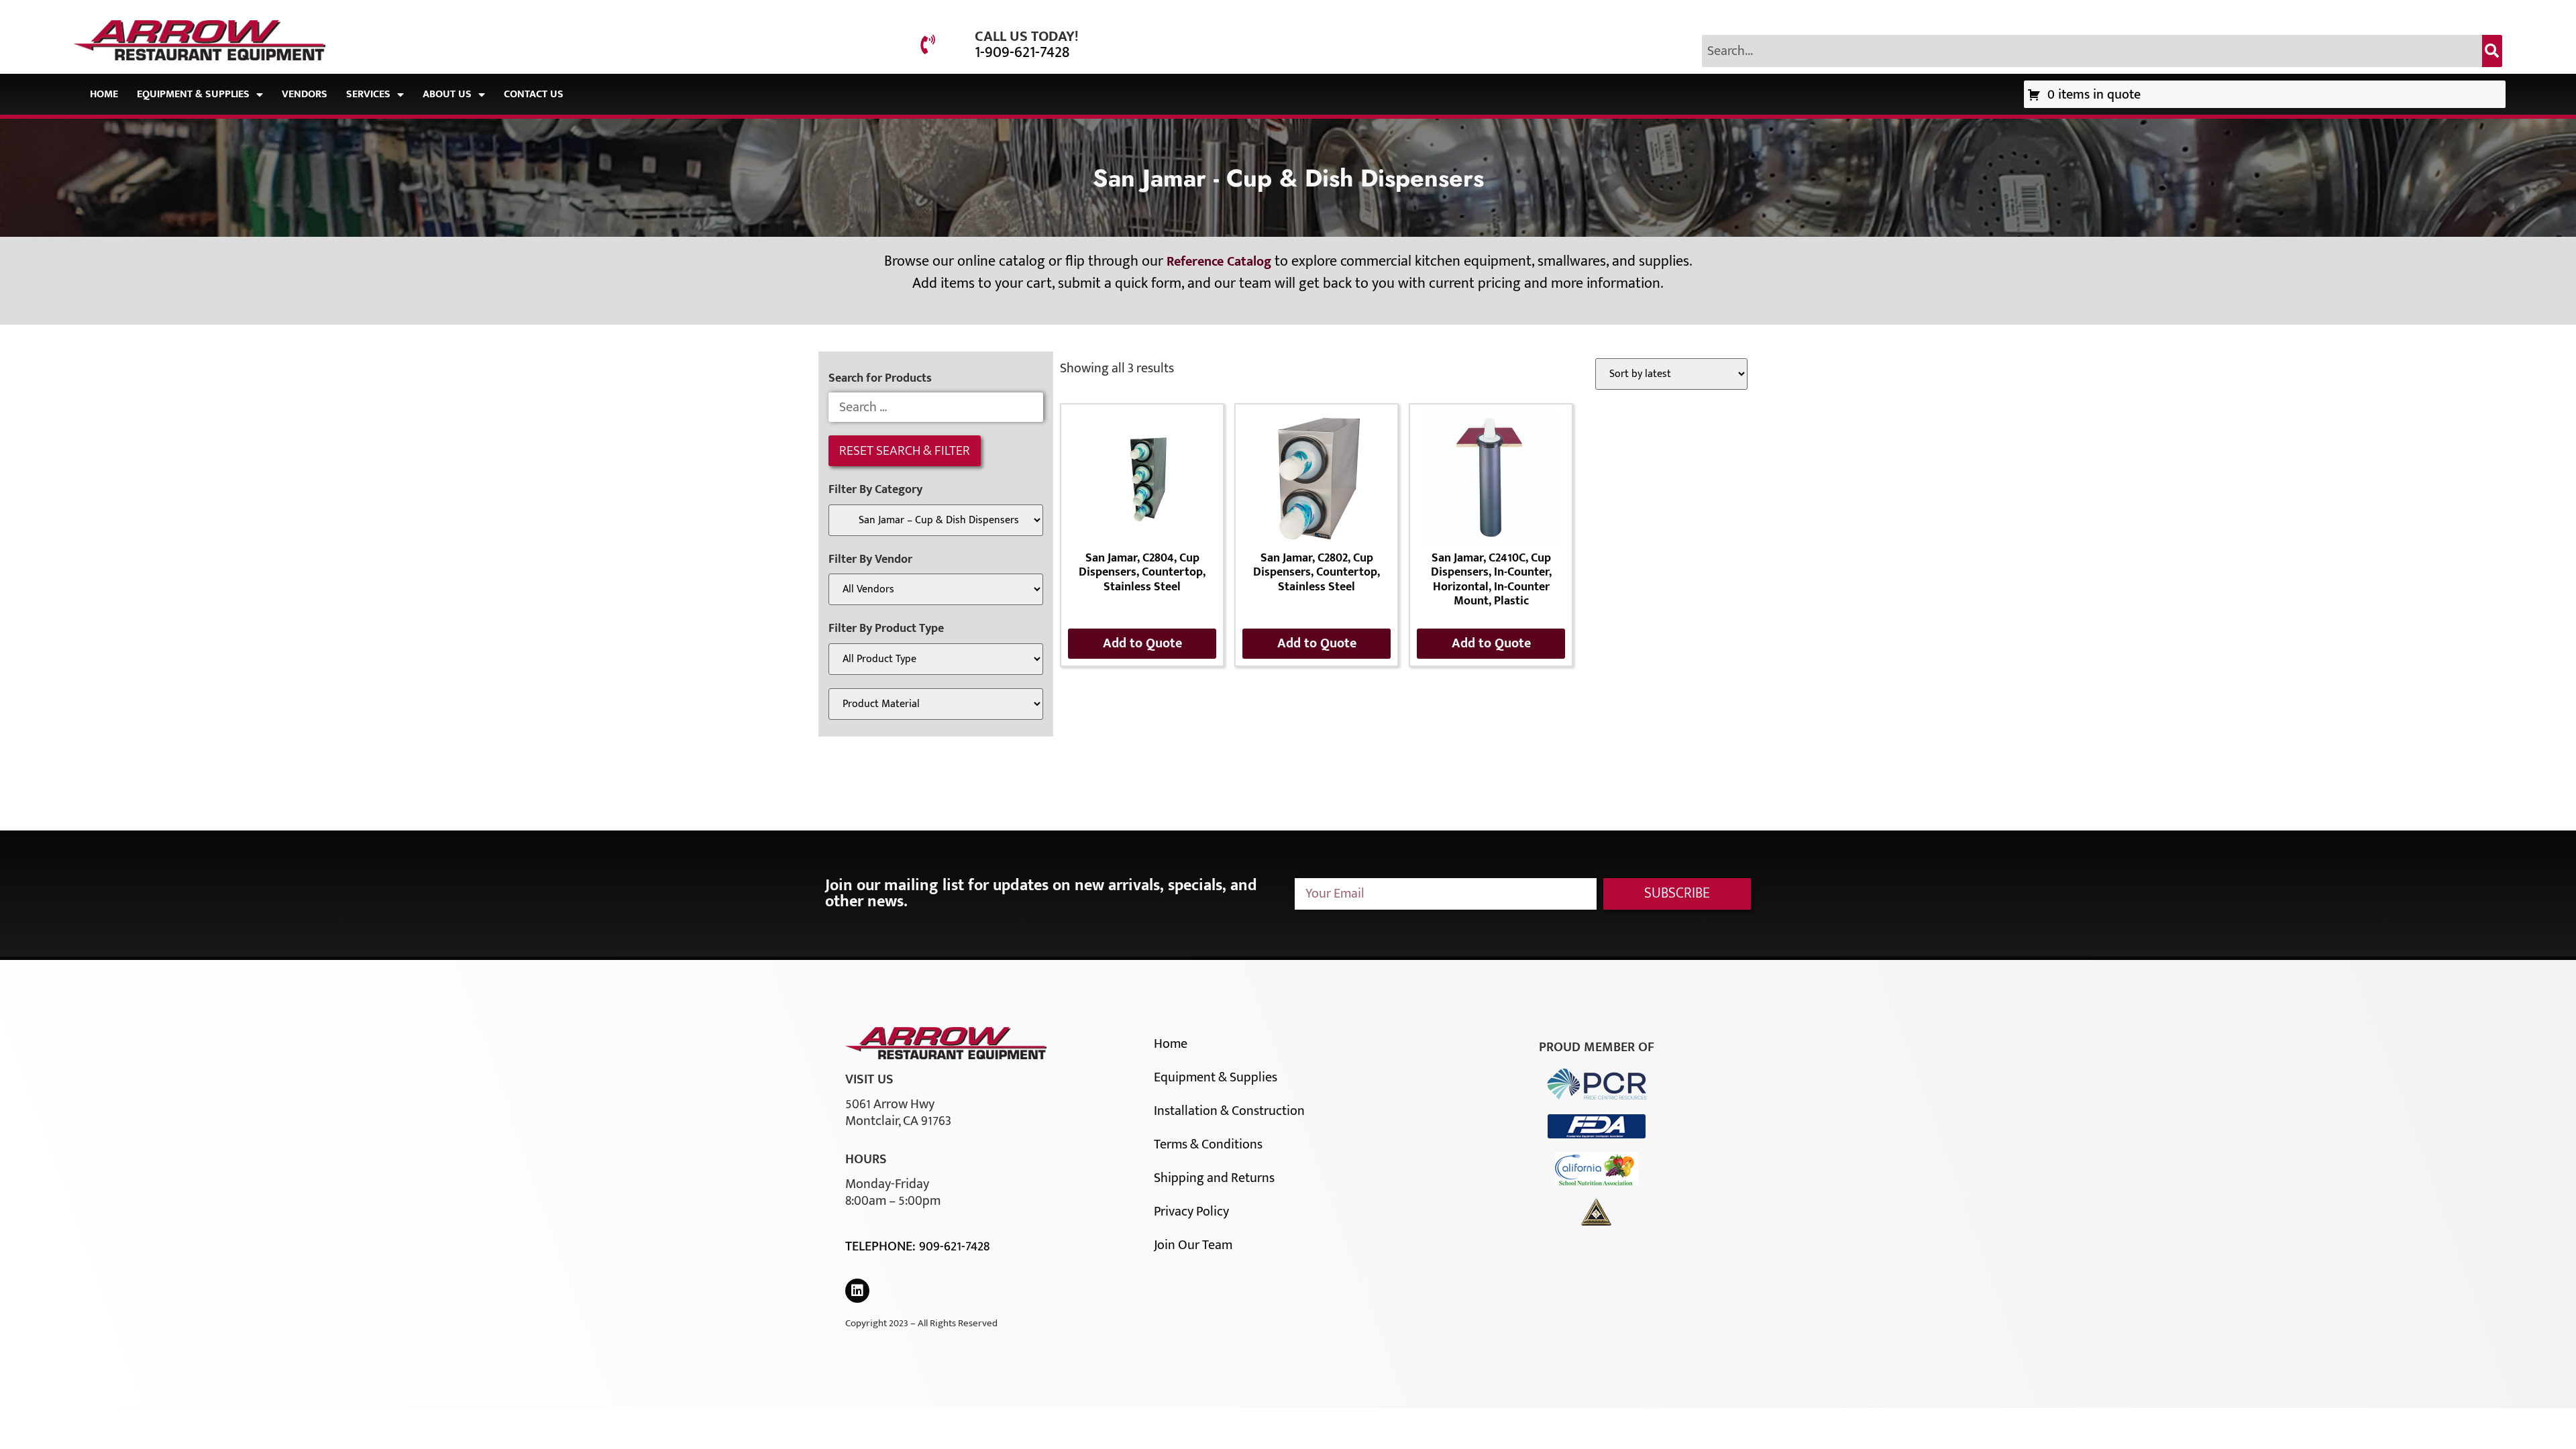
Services (368, 94)
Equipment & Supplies (193, 94)
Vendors (305, 94)
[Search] (2492, 51)
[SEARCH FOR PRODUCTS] (936, 407)
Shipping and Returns (1214, 1178)
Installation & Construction (1229, 1111)
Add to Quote (1142, 643)
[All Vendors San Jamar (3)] (936, 589)
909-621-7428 (954, 1246)
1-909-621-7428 (1022, 52)
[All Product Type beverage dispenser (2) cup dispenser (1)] (936, 659)
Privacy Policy (1191, 1212)
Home (104, 94)
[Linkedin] (857, 1291)
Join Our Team (1193, 1245)
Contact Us (534, 94)
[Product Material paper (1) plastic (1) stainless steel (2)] (936, 704)
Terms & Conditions (1208, 1144)
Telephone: (882, 1246)
